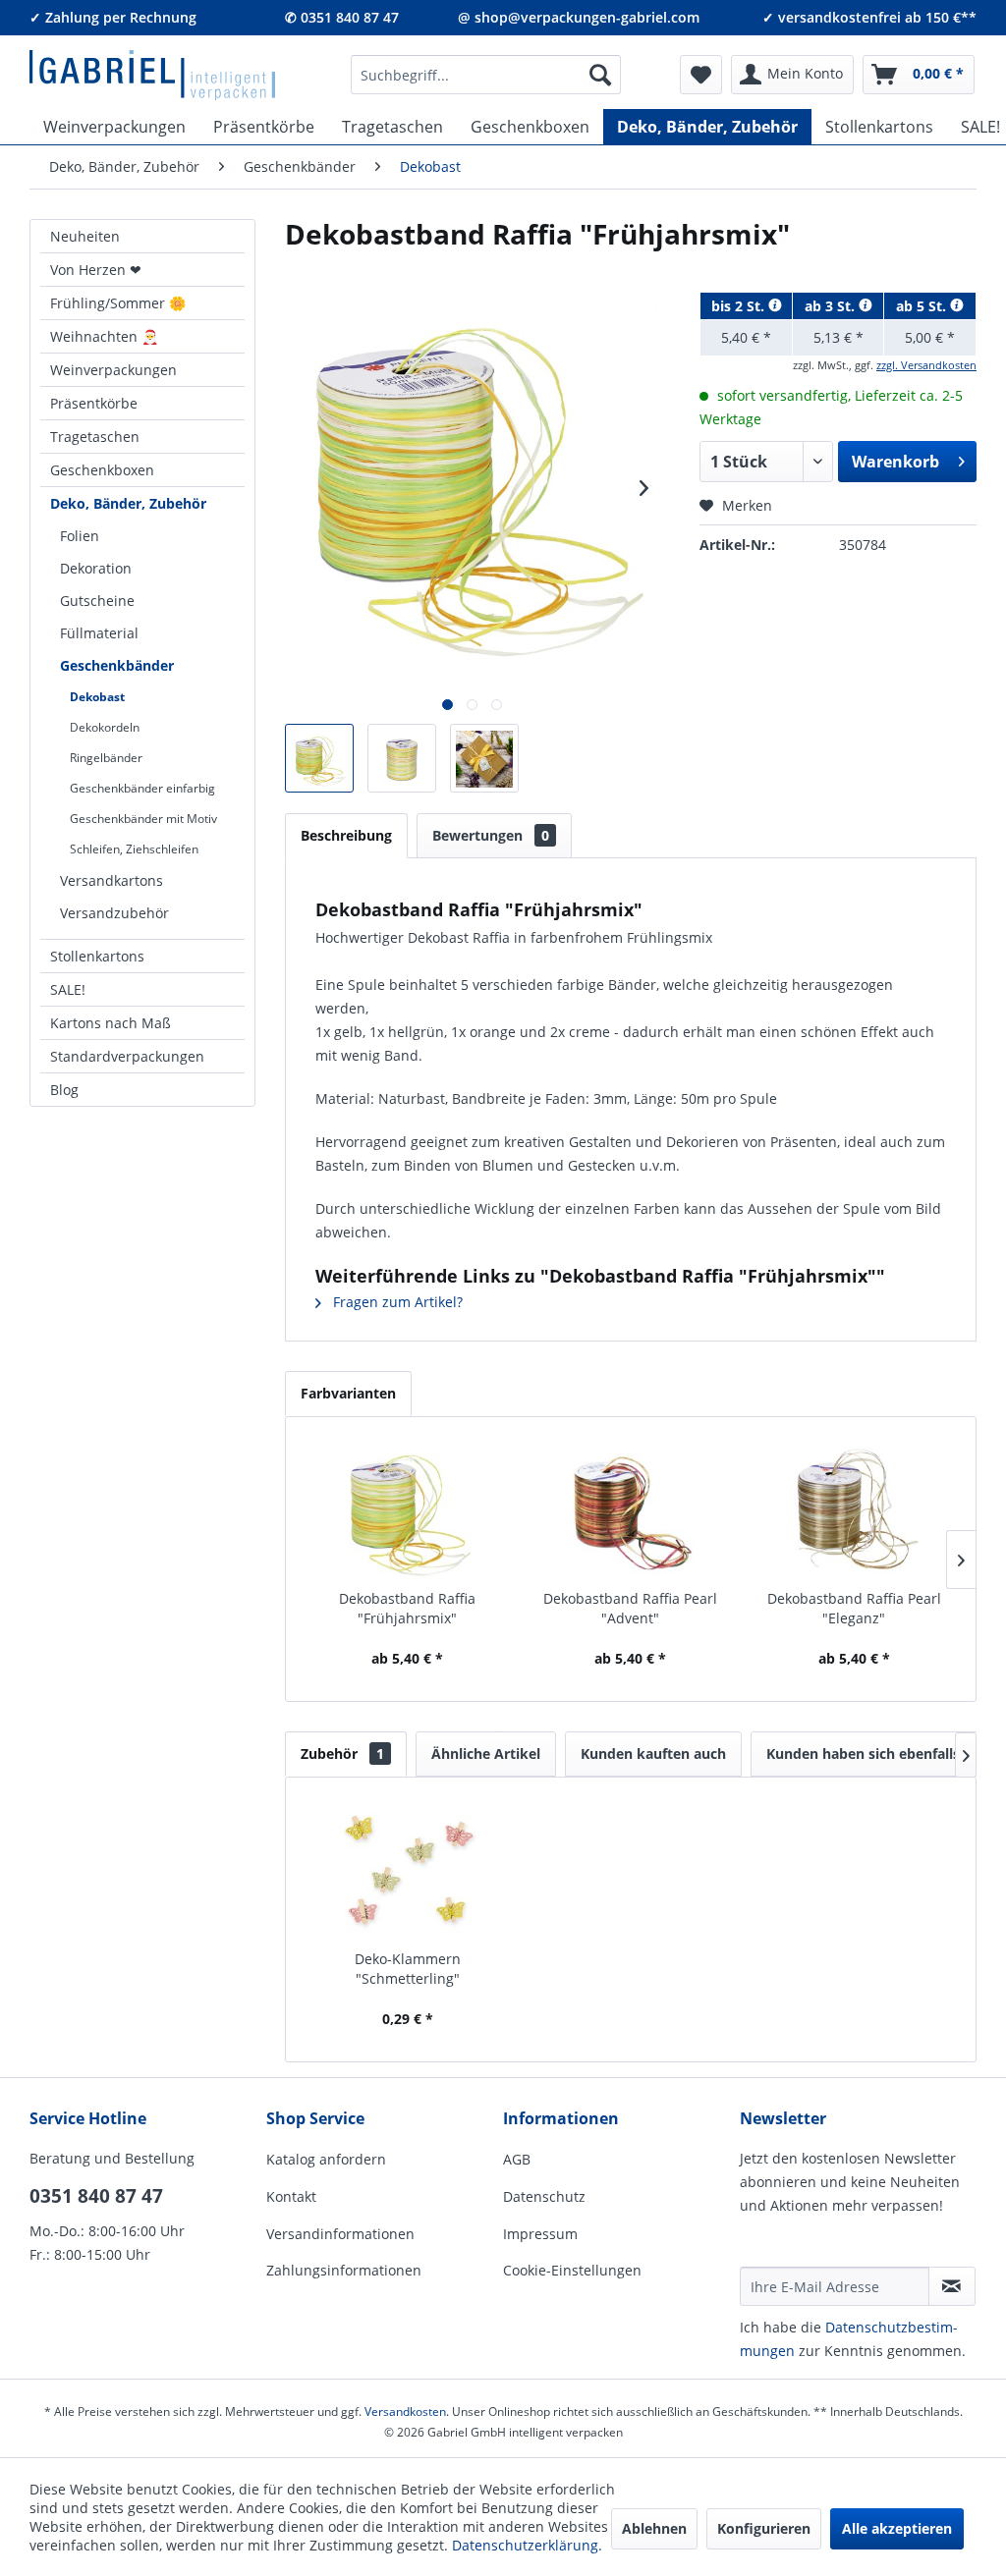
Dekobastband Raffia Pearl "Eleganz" (854, 1608)
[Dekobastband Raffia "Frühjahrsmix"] (407, 1510)
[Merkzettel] (701, 75)
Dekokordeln (105, 727)
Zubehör (342, 1754)
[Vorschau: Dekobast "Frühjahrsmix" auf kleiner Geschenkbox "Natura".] (484, 758)
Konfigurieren (764, 2528)
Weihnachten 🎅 (104, 336)
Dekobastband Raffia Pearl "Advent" (630, 1608)
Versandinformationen (340, 2234)
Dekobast (97, 697)
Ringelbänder (106, 758)
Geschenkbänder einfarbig (142, 788)
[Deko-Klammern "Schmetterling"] (407, 1871)
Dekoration (96, 568)
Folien (80, 536)
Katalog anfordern (326, 2159)
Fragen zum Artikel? (396, 1302)
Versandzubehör (114, 913)
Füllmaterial (99, 633)
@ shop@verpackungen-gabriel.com (579, 17)
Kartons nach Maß (111, 1023)
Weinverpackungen (113, 370)
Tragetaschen (95, 437)
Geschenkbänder (117, 665)
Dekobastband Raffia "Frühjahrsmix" (407, 1608)
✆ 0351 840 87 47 (342, 17)
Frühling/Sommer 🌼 (118, 303)
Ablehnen (654, 2528)
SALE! (68, 989)
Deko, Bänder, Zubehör (128, 503)
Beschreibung (346, 835)
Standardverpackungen (127, 1056)
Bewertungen (491, 835)
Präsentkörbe (94, 403)
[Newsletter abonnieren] (952, 2286)
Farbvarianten (348, 1393)
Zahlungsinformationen (344, 2270)
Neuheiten (85, 236)
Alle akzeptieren (897, 2528)
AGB (517, 2159)
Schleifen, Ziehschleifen (134, 849)
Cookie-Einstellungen (572, 2270)
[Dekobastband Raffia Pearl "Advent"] (630, 1510)
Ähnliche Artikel (486, 1754)
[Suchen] (600, 75)
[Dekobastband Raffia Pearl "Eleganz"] (854, 1510)
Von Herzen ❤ (96, 270)
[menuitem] (486, 75)
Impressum (540, 2234)
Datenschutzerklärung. (527, 2545)
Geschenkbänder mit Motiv (143, 819)
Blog (64, 1090)
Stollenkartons (97, 956)
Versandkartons (112, 880)
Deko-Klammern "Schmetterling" (408, 1969)
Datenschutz (544, 2196)
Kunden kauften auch (653, 1754)
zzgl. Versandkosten (926, 365)
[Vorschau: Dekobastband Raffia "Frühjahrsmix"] (319, 758)
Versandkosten (405, 2412)
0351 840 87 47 (96, 2196)
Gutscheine (97, 601)
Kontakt (291, 2196)
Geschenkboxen (102, 470)
